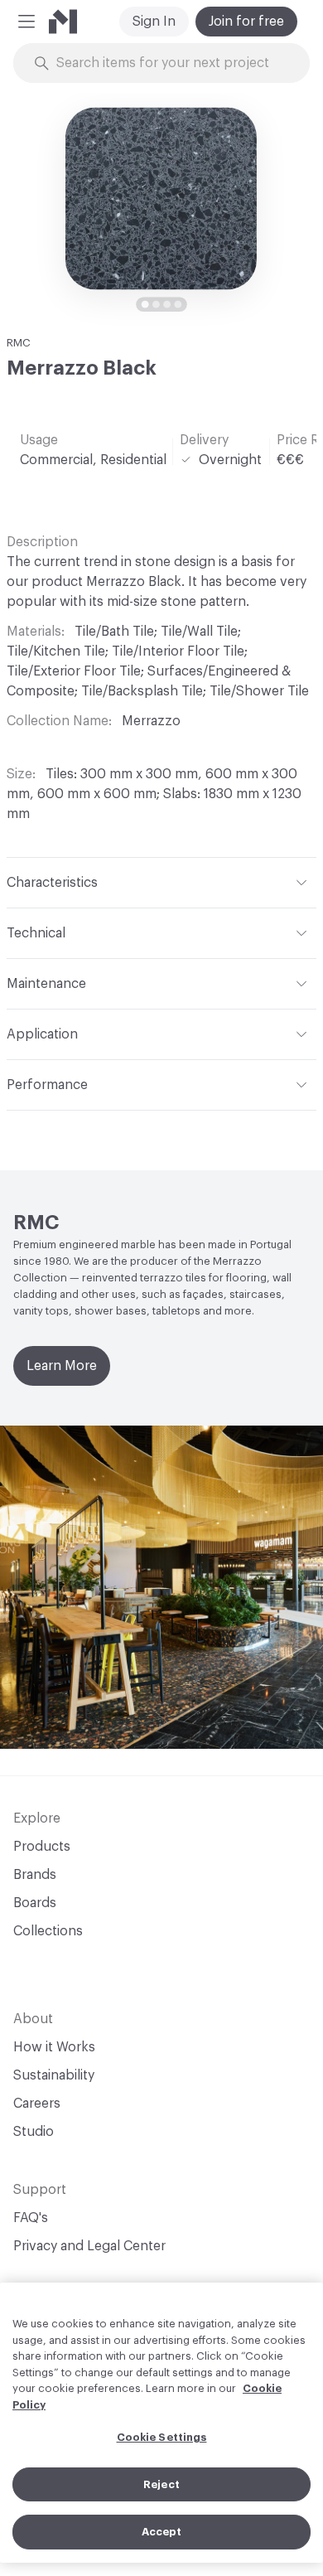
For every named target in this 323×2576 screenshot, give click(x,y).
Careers (37, 2104)
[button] (27, 22)
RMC (19, 343)
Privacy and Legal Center (89, 2246)
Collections (48, 1931)
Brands (35, 1875)
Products (42, 1847)
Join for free (246, 22)
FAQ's (31, 2218)
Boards (35, 1903)
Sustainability (54, 2075)
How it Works (54, 2047)
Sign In (154, 22)
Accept (162, 2532)
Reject (161, 2484)
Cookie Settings (162, 2437)
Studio (34, 2132)
